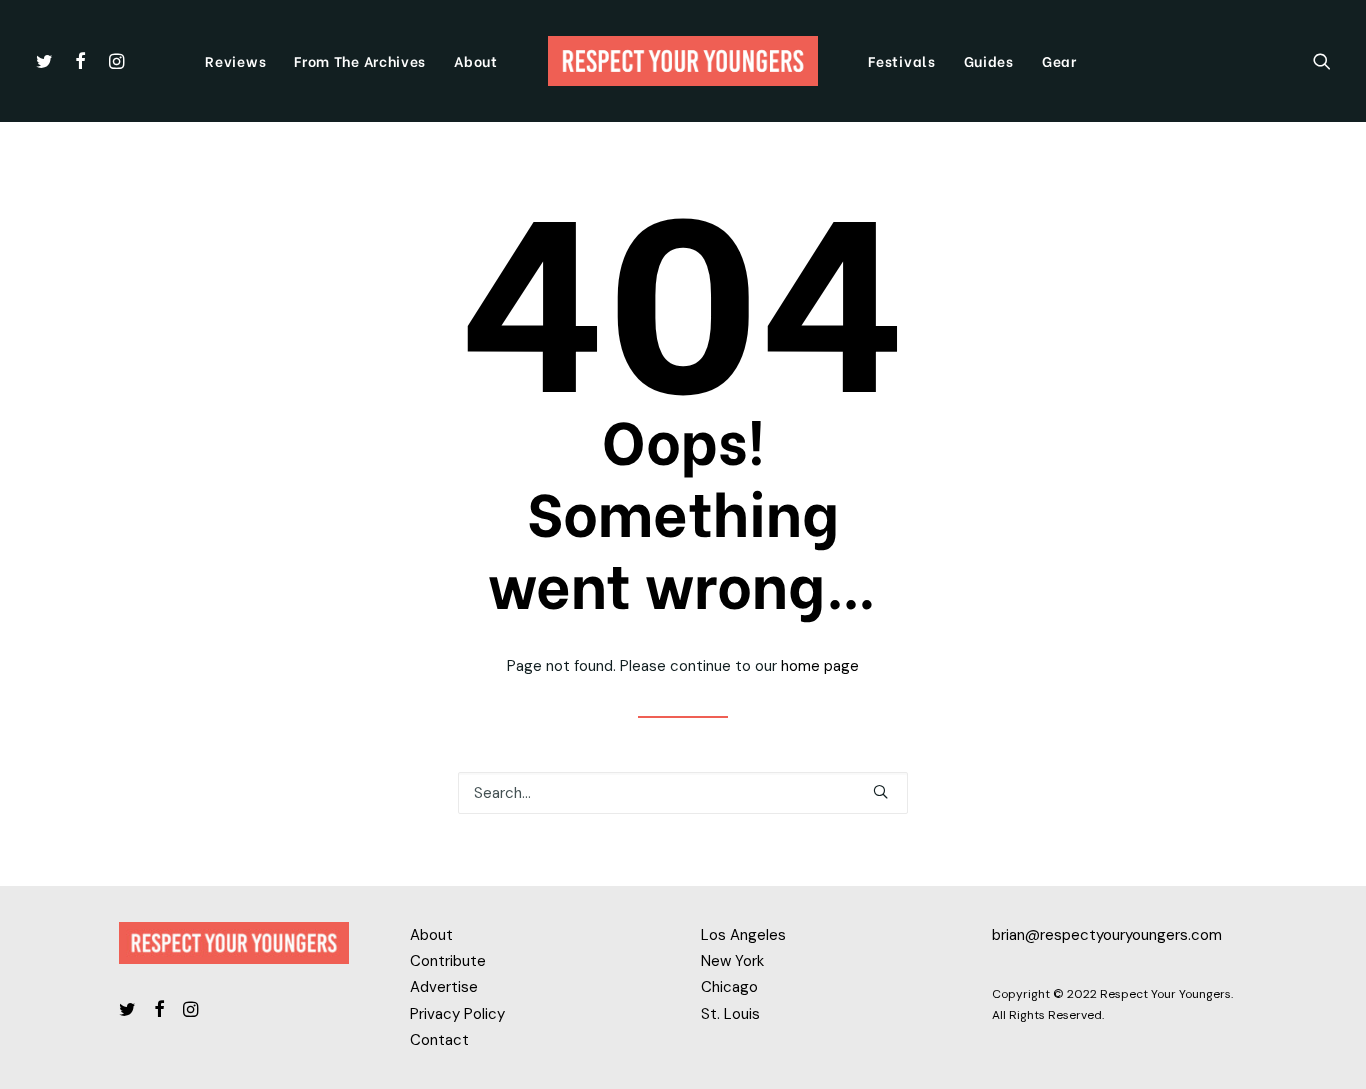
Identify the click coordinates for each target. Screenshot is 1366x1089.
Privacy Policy (457, 1014)
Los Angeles (743, 935)
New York (732, 961)
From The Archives (360, 60)
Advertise (444, 987)
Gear (1059, 60)
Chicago (729, 987)
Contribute (448, 961)
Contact (439, 1040)
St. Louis (730, 1014)
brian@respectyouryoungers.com (1107, 935)
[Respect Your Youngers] (683, 61)
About (476, 60)
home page (820, 666)
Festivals (901, 60)
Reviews (235, 60)
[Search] (1322, 61)
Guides (989, 60)
